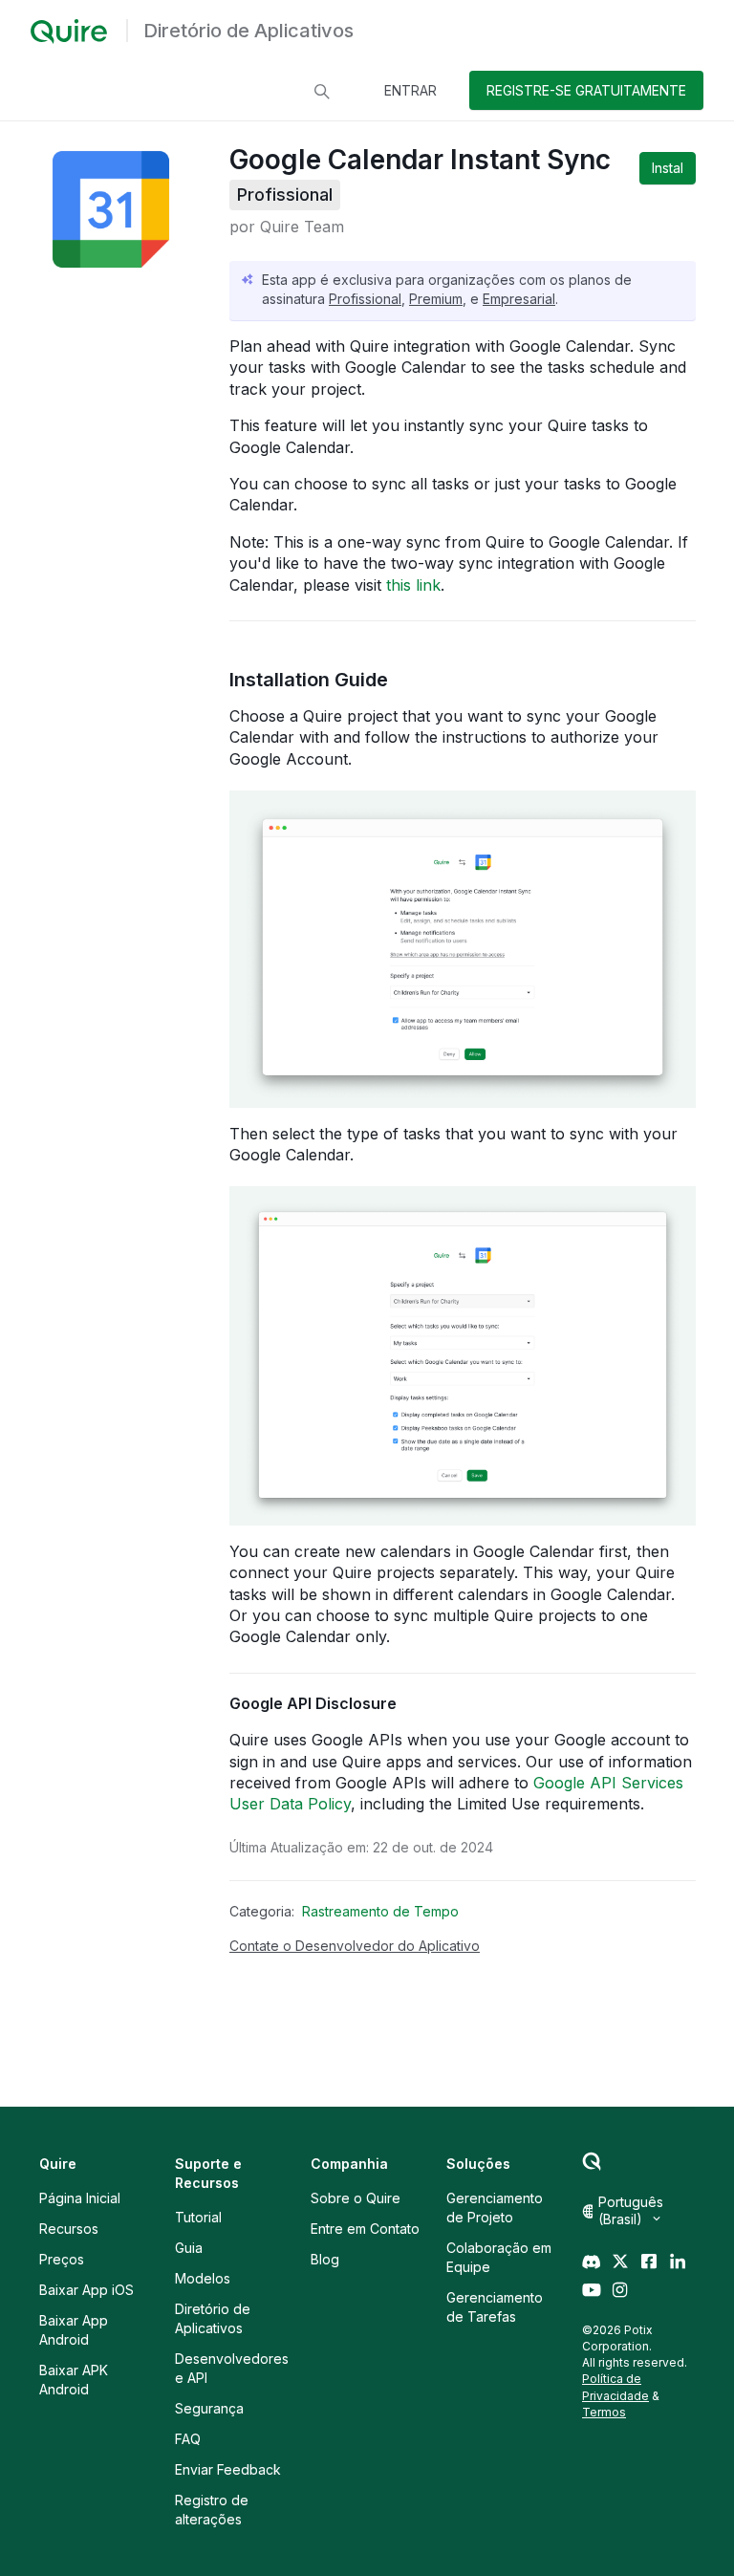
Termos (604, 2412)
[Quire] (69, 32)
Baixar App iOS (86, 2290)
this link (413, 585)
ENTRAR (410, 90)
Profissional (365, 299)
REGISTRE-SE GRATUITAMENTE (586, 90)
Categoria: (262, 1911)
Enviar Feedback (228, 2469)
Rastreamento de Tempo (380, 1911)
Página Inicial (80, 2198)
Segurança (209, 2408)
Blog (325, 2259)
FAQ (188, 2439)
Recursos (69, 2229)
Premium (436, 299)
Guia (189, 2248)
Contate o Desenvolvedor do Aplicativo (355, 1946)
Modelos (203, 2278)
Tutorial (198, 2217)
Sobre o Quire (356, 2198)
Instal (668, 168)
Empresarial (519, 299)
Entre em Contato (365, 2229)
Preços (62, 2259)
